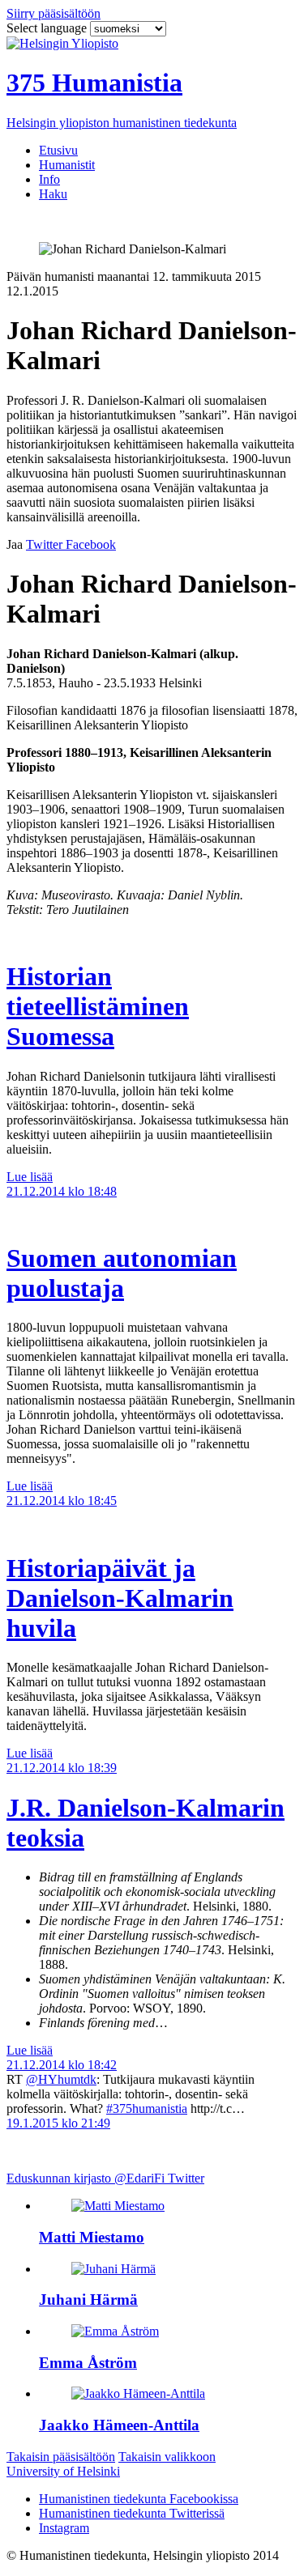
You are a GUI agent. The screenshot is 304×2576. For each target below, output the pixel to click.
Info (49, 179)
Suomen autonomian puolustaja (122, 1273)
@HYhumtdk (61, 2079)
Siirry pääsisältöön (54, 13)
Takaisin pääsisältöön (61, 2457)
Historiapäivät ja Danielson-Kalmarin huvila (120, 1598)
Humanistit (67, 165)
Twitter (186, 2178)
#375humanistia (147, 2108)
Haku (53, 194)
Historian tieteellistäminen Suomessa (98, 1006)
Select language (48, 28)
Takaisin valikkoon (167, 2457)
